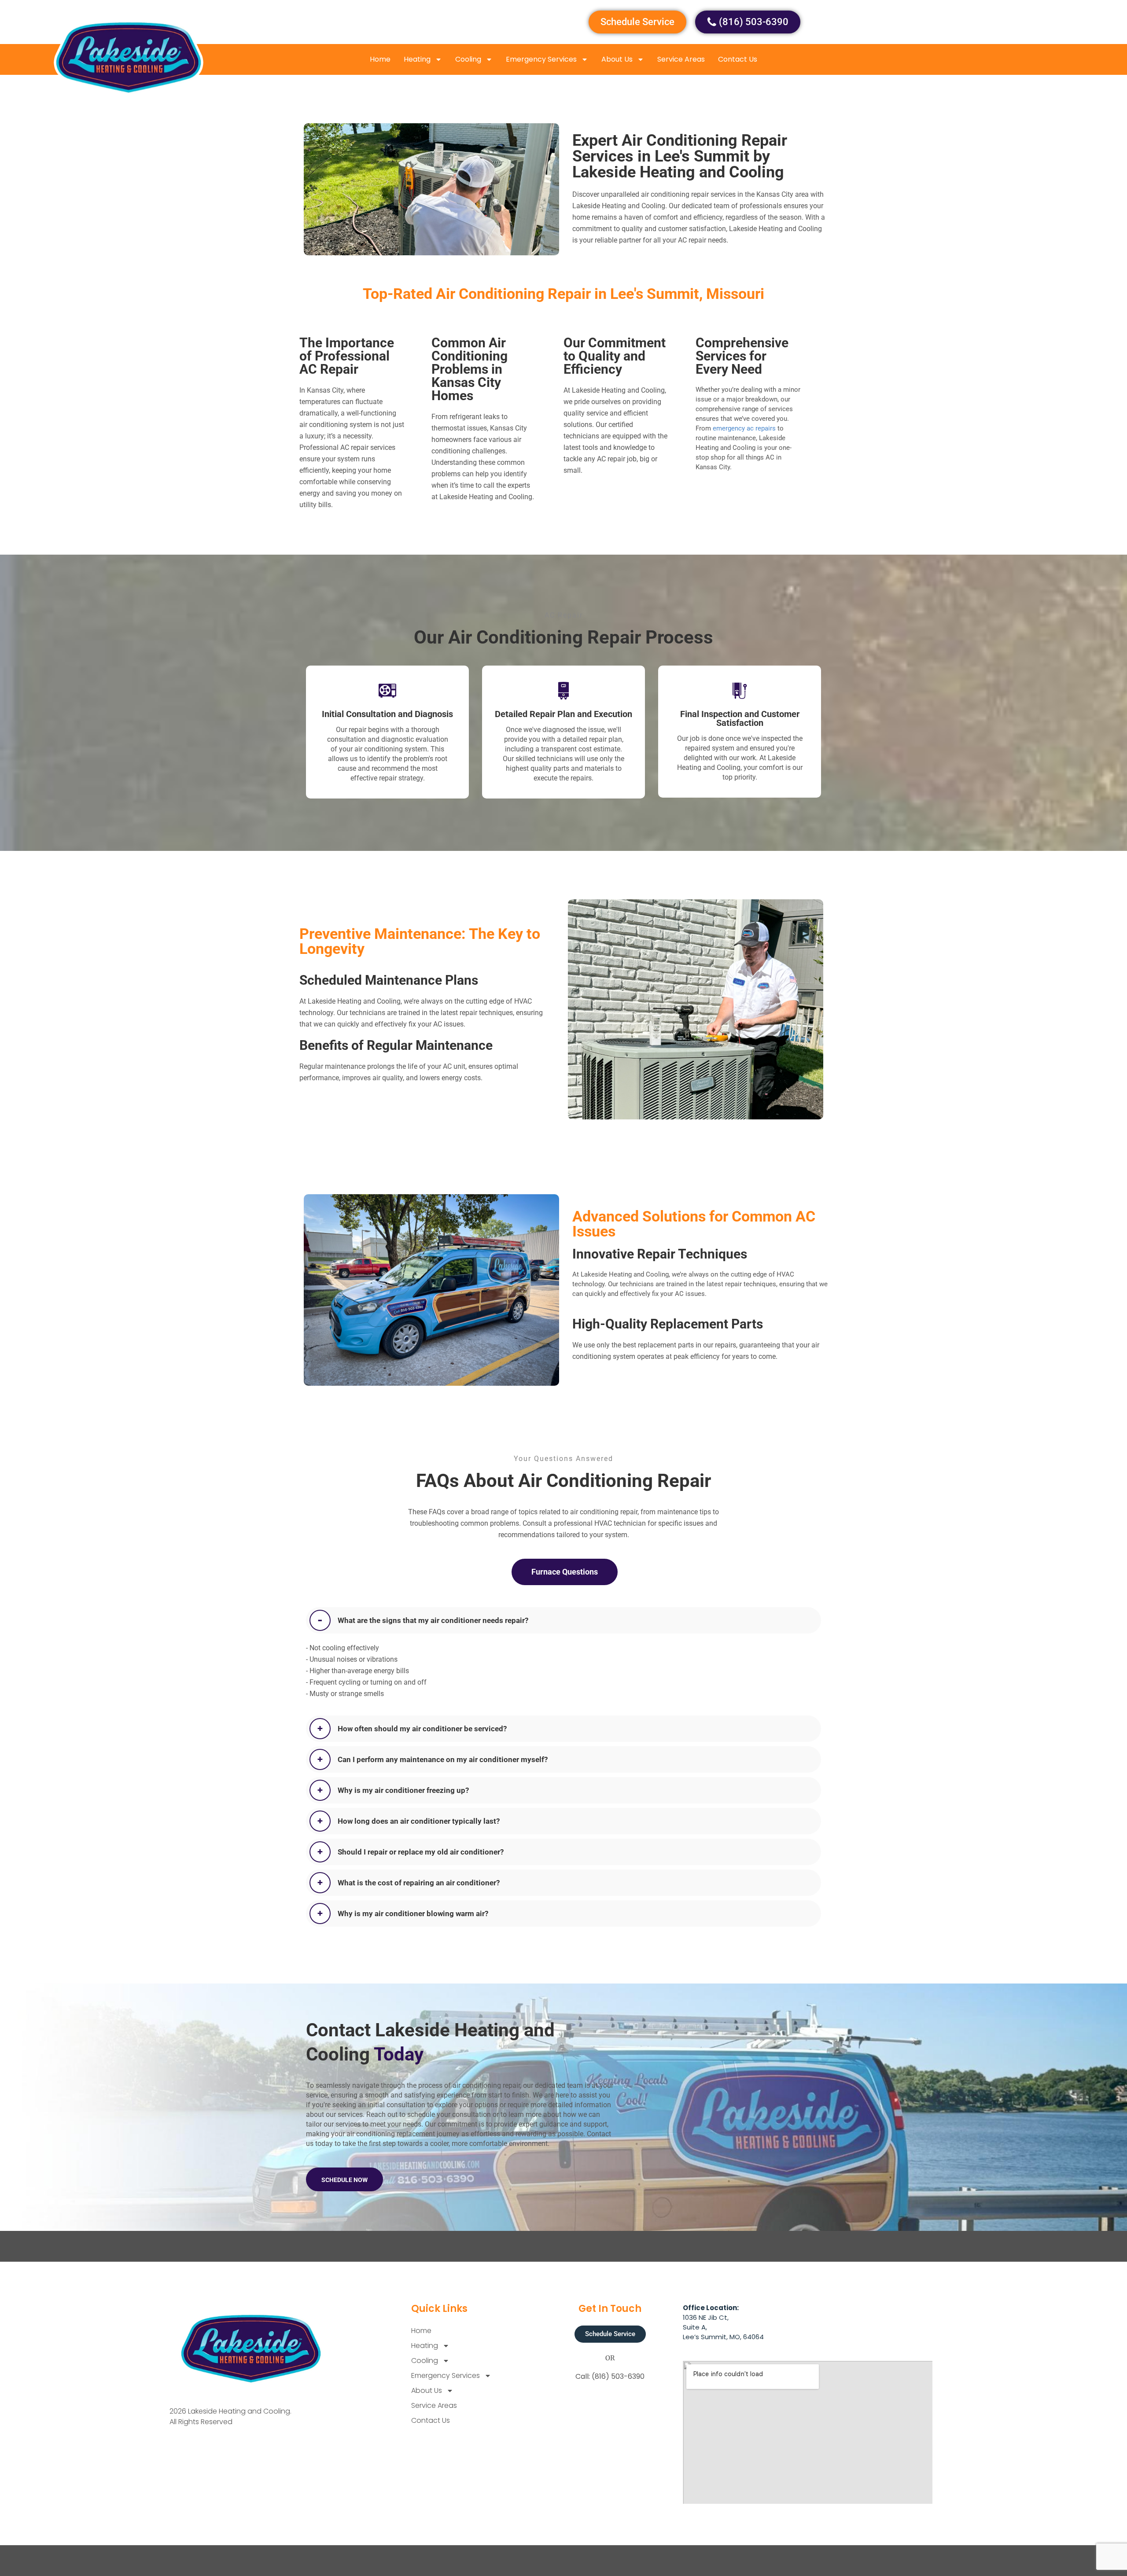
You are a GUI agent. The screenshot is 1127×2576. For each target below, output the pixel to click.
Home (380, 59)
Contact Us (738, 59)
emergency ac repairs (744, 428)
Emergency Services (541, 59)
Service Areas (681, 59)
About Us (617, 59)
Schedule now (344, 2180)
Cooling (468, 59)
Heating (417, 59)
